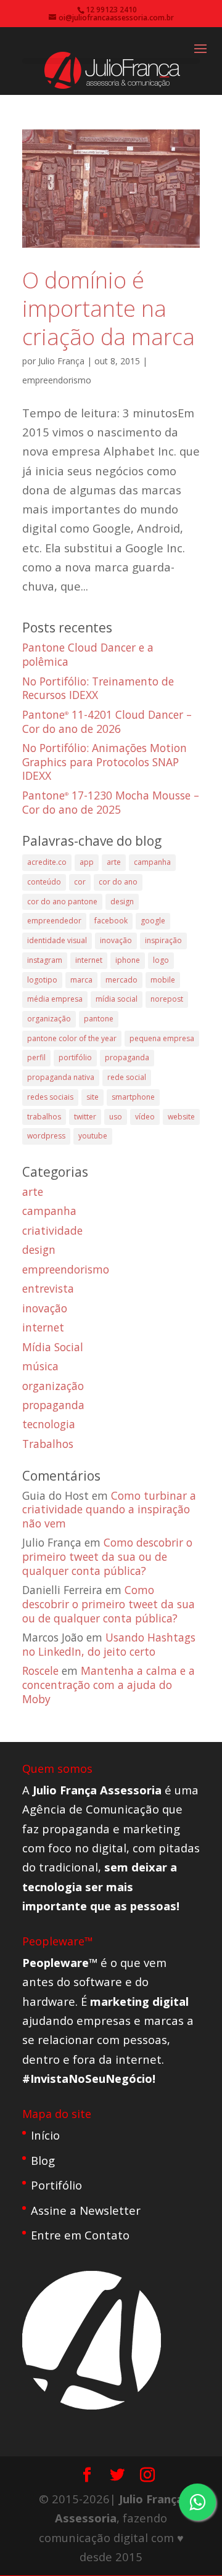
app (87, 862)
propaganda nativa (61, 1077)
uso (116, 1117)
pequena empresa (162, 1038)
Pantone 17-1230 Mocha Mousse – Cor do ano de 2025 (111, 802)
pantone (99, 1019)
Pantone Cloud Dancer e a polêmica (88, 654)
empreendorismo (57, 380)
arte (114, 862)
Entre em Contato (80, 2235)
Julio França (61, 361)
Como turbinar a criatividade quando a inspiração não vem (109, 1509)
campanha (152, 862)
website (181, 1117)
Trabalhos (48, 1444)
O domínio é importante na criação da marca (109, 309)
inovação (116, 940)
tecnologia (49, 1424)
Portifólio (56, 2185)
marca (81, 980)
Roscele (40, 1670)
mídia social (117, 999)
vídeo (145, 1117)
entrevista (48, 1288)
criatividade (52, 1230)
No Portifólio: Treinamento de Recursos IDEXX (98, 688)
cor (80, 882)
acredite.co (47, 862)
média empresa (55, 999)
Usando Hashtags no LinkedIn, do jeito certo (109, 1644)
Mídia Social (53, 1347)
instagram (45, 960)
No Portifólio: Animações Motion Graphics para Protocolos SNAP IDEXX (105, 762)
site (92, 1097)
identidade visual (57, 940)
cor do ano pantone (62, 902)
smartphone (133, 1097)
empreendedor (54, 921)
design (122, 902)
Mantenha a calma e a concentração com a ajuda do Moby (109, 1684)
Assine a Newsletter (86, 2210)
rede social (127, 1077)
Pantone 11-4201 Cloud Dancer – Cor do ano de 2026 (107, 722)
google (153, 921)
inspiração (163, 940)
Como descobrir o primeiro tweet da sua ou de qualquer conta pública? (107, 1556)
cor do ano (118, 882)
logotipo (42, 980)
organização (49, 1019)
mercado (121, 980)
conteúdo (44, 882)
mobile (163, 980)
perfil (36, 1057)
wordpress (46, 1136)
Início (45, 2135)
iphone (128, 960)
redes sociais (50, 1097)
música (40, 1366)
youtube (93, 1136)
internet (89, 960)
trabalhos (44, 1117)
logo (161, 960)
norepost (167, 999)
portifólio (75, 1057)
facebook (111, 921)
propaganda (127, 1057)
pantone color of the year (72, 1038)
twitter (85, 1117)
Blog (43, 2160)
